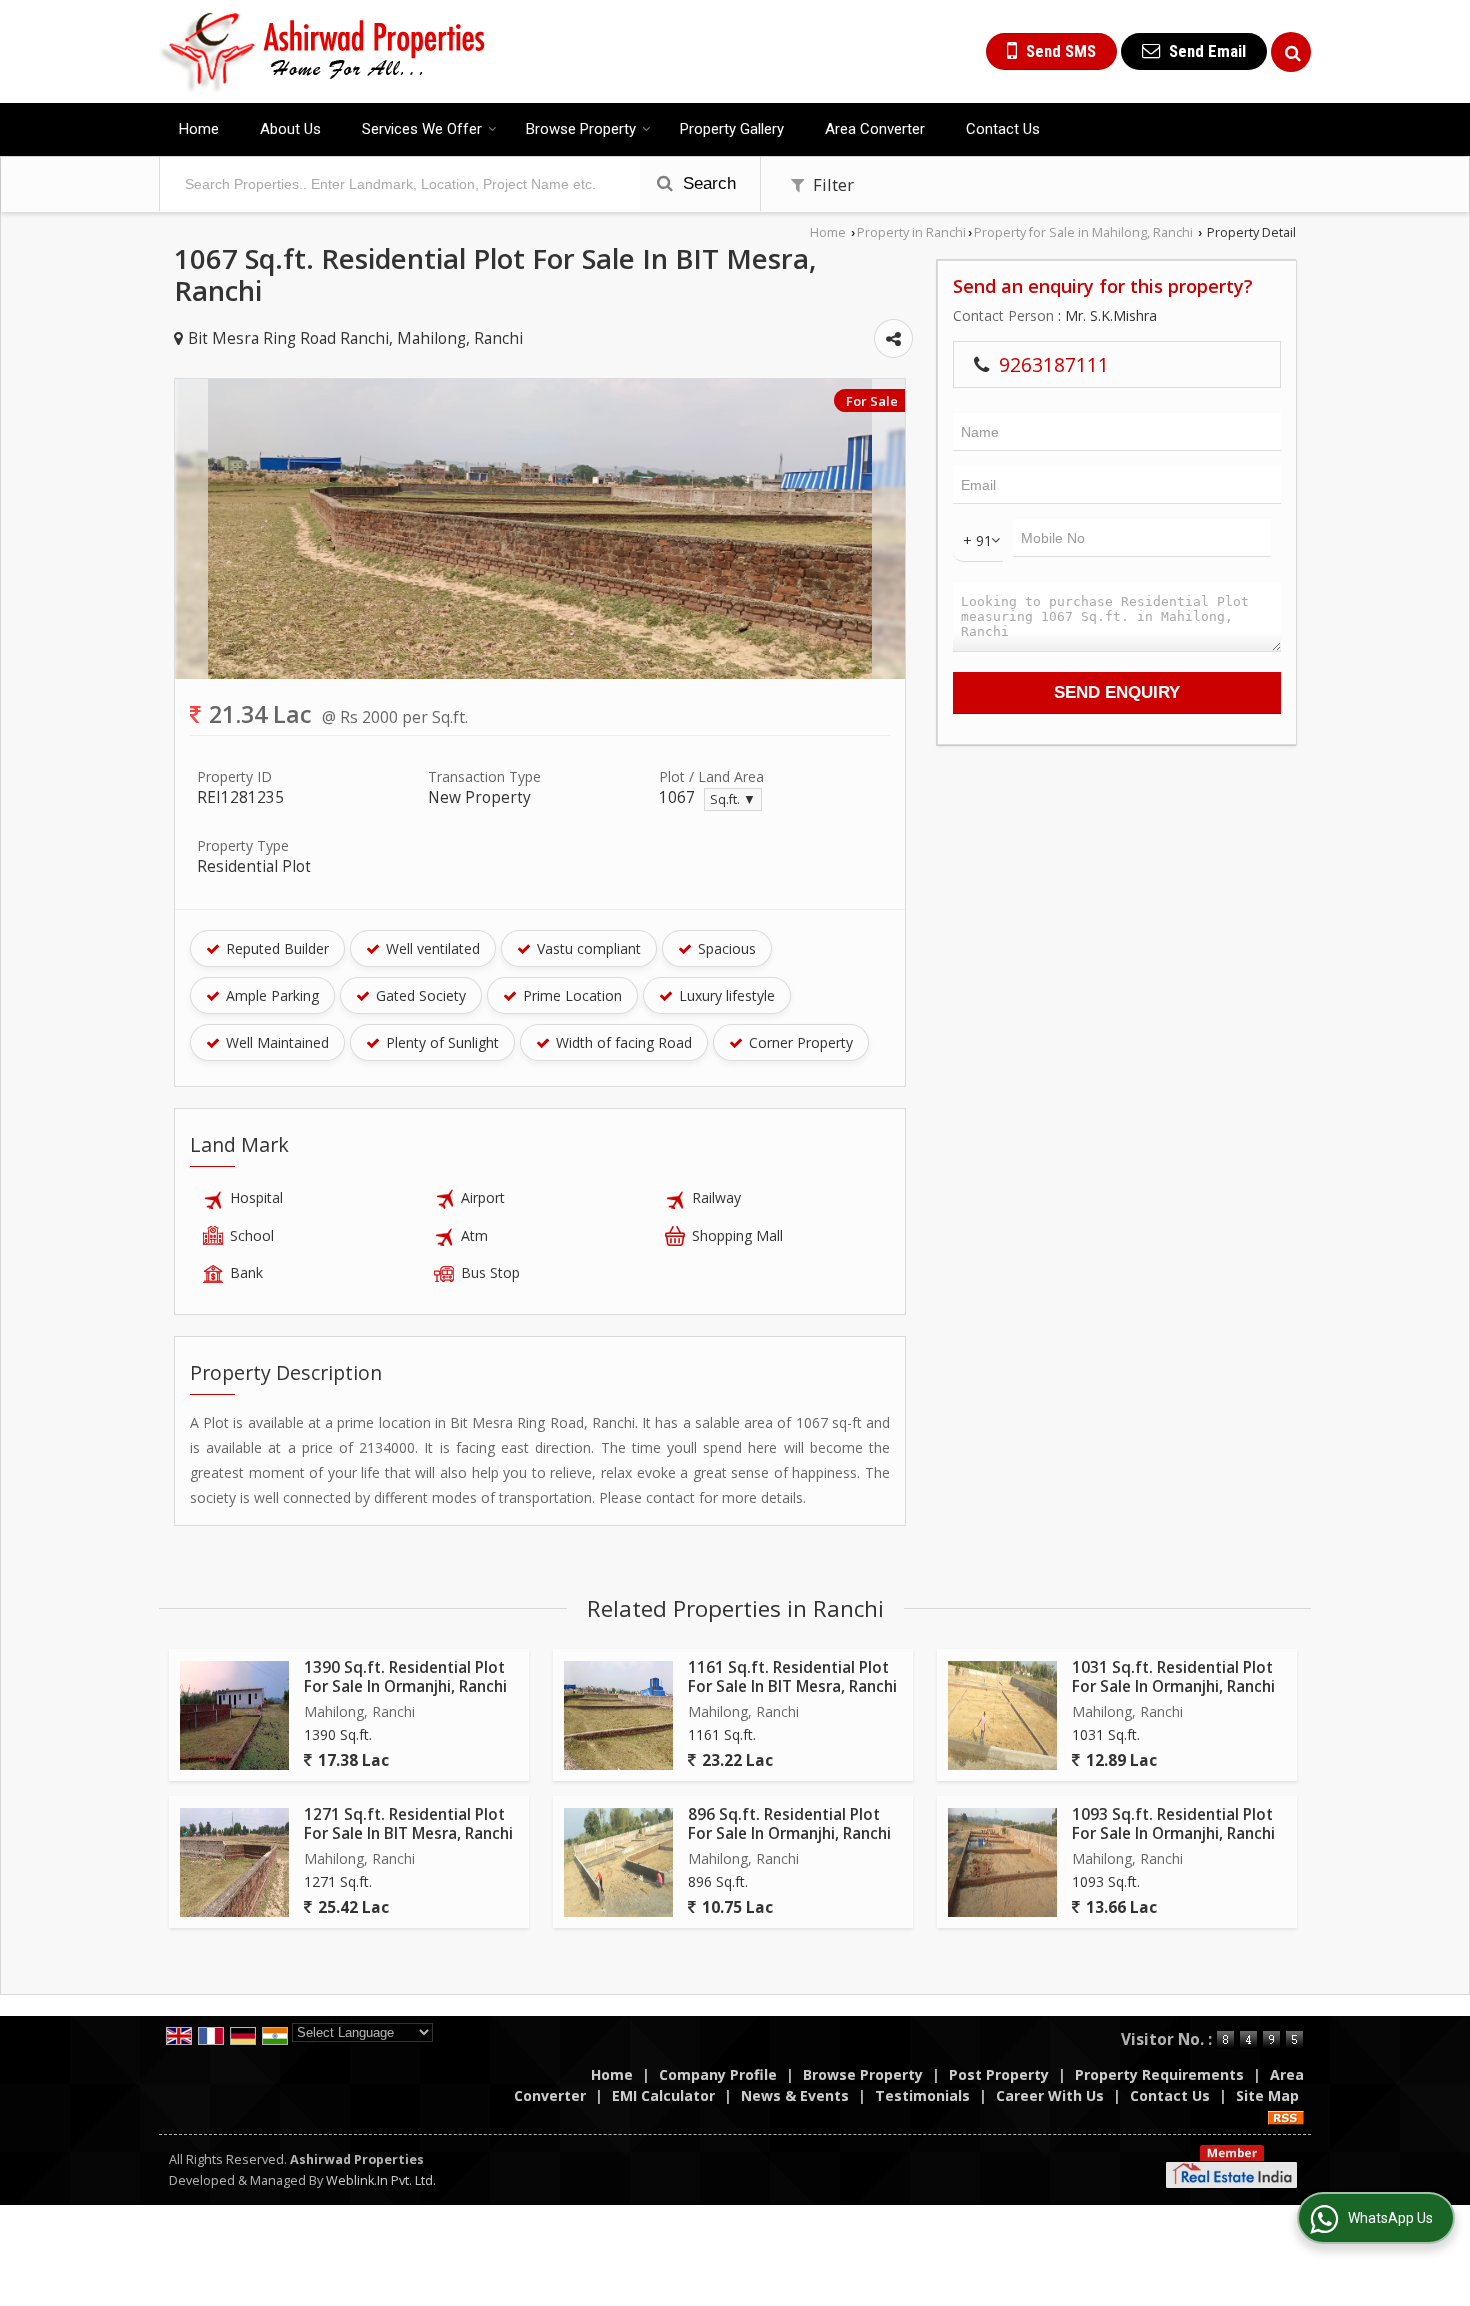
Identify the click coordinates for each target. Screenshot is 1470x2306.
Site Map (1267, 2095)
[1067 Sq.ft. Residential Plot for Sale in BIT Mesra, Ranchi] (540, 673)
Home (199, 129)
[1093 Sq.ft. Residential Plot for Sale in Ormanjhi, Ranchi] (1002, 1862)
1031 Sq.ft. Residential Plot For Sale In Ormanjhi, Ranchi (1173, 1676)
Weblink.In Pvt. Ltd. (381, 2180)
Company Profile (718, 2074)
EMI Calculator (663, 2095)
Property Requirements (1159, 2074)
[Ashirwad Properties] (323, 51)
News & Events (795, 2095)
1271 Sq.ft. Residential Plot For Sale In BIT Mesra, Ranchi (408, 1823)
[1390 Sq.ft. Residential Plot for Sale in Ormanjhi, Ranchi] (234, 1715)
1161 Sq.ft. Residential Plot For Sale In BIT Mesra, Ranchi (792, 1676)
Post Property (999, 2074)
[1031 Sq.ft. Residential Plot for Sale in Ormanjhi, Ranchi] (1002, 1715)
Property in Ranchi (911, 232)
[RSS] (1286, 2116)
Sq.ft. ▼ (733, 799)
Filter (831, 184)
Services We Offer (422, 129)
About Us (290, 129)
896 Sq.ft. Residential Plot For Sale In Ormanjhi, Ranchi (789, 1823)
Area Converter (875, 129)
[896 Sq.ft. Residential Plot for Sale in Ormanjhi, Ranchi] (618, 1862)
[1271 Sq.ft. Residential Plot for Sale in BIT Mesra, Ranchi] (234, 1862)
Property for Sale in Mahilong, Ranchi (1083, 232)
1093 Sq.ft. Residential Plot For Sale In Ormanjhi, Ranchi (1173, 1823)
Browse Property (581, 129)
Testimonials (922, 2095)
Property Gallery (732, 129)
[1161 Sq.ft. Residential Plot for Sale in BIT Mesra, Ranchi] (618, 1715)
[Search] (1291, 52)
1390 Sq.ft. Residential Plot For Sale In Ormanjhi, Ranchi (405, 1676)
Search (707, 183)
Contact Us (1003, 129)
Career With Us (1050, 2095)
